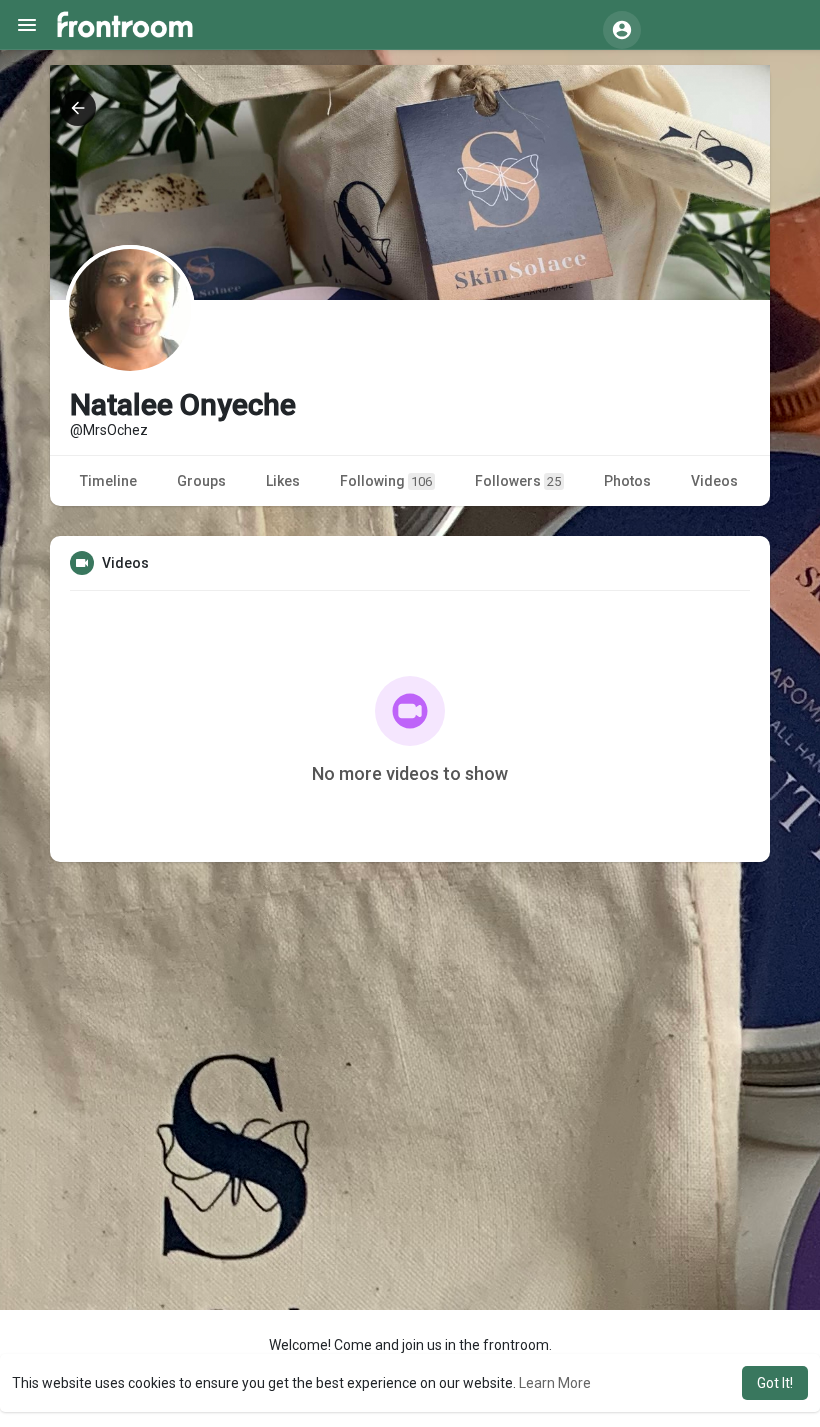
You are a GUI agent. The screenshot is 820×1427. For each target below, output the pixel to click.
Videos (714, 481)
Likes (283, 481)
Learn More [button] (555, 1383)
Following (386, 481)
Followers (518, 481)
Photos (627, 481)
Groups (201, 481)
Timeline (108, 481)
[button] (622, 30)
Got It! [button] (775, 1383)
